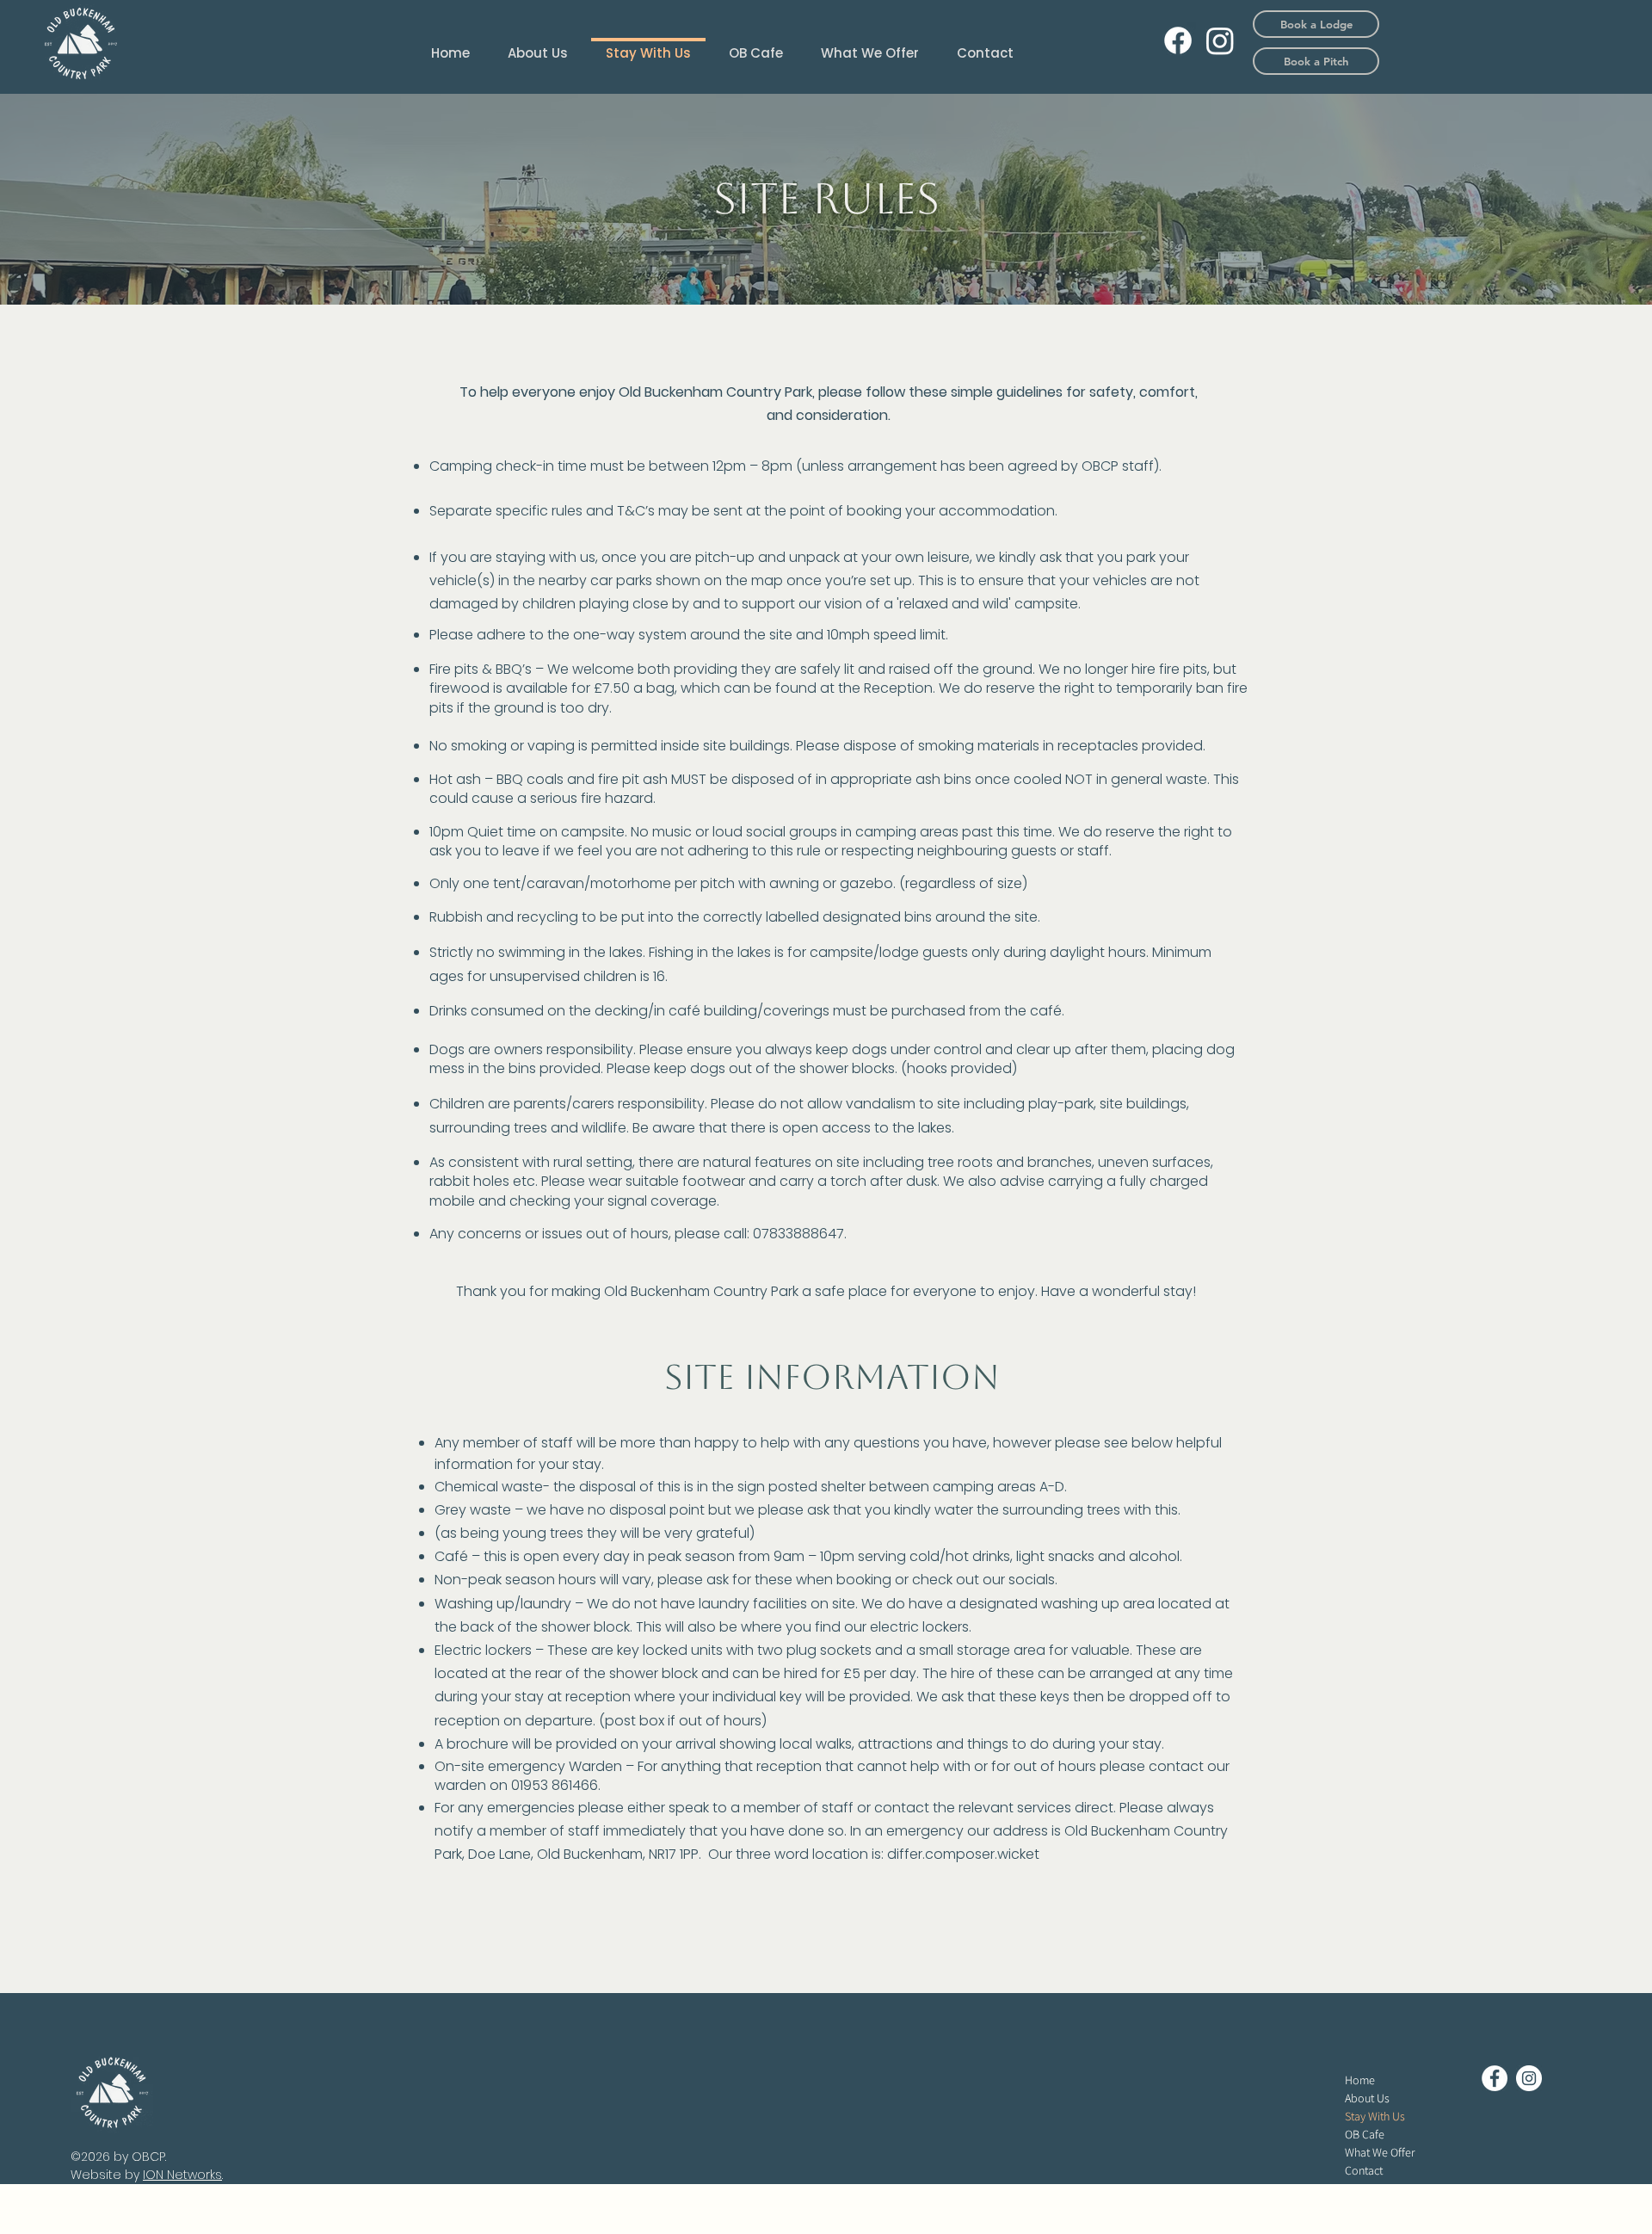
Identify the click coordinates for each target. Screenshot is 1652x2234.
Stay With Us (1375, 2116)
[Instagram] (1220, 40)
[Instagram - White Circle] (1529, 2078)
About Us (1367, 2098)
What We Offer (1380, 2152)
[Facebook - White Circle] (1495, 2078)
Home (1360, 2080)
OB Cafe (1365, 2134)
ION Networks (182, 2175)
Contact (1364, 2170)
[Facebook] (1178, 40)
